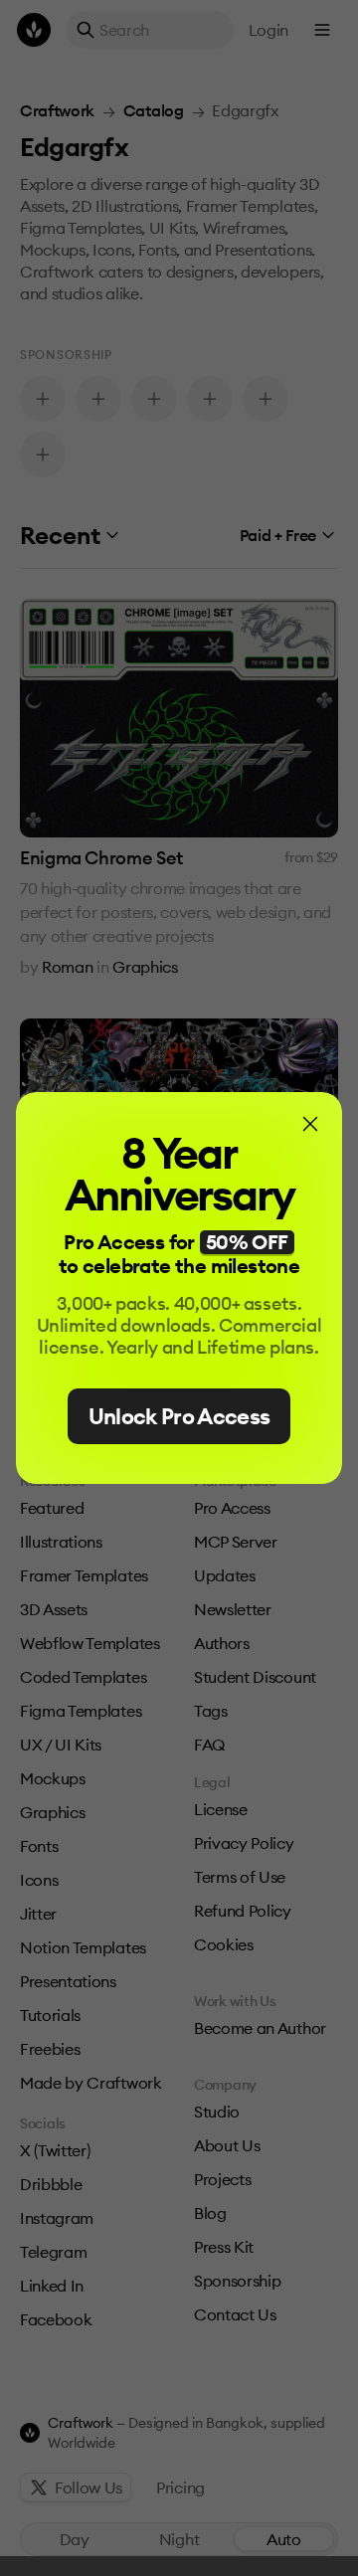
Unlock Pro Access (179, 1416)
